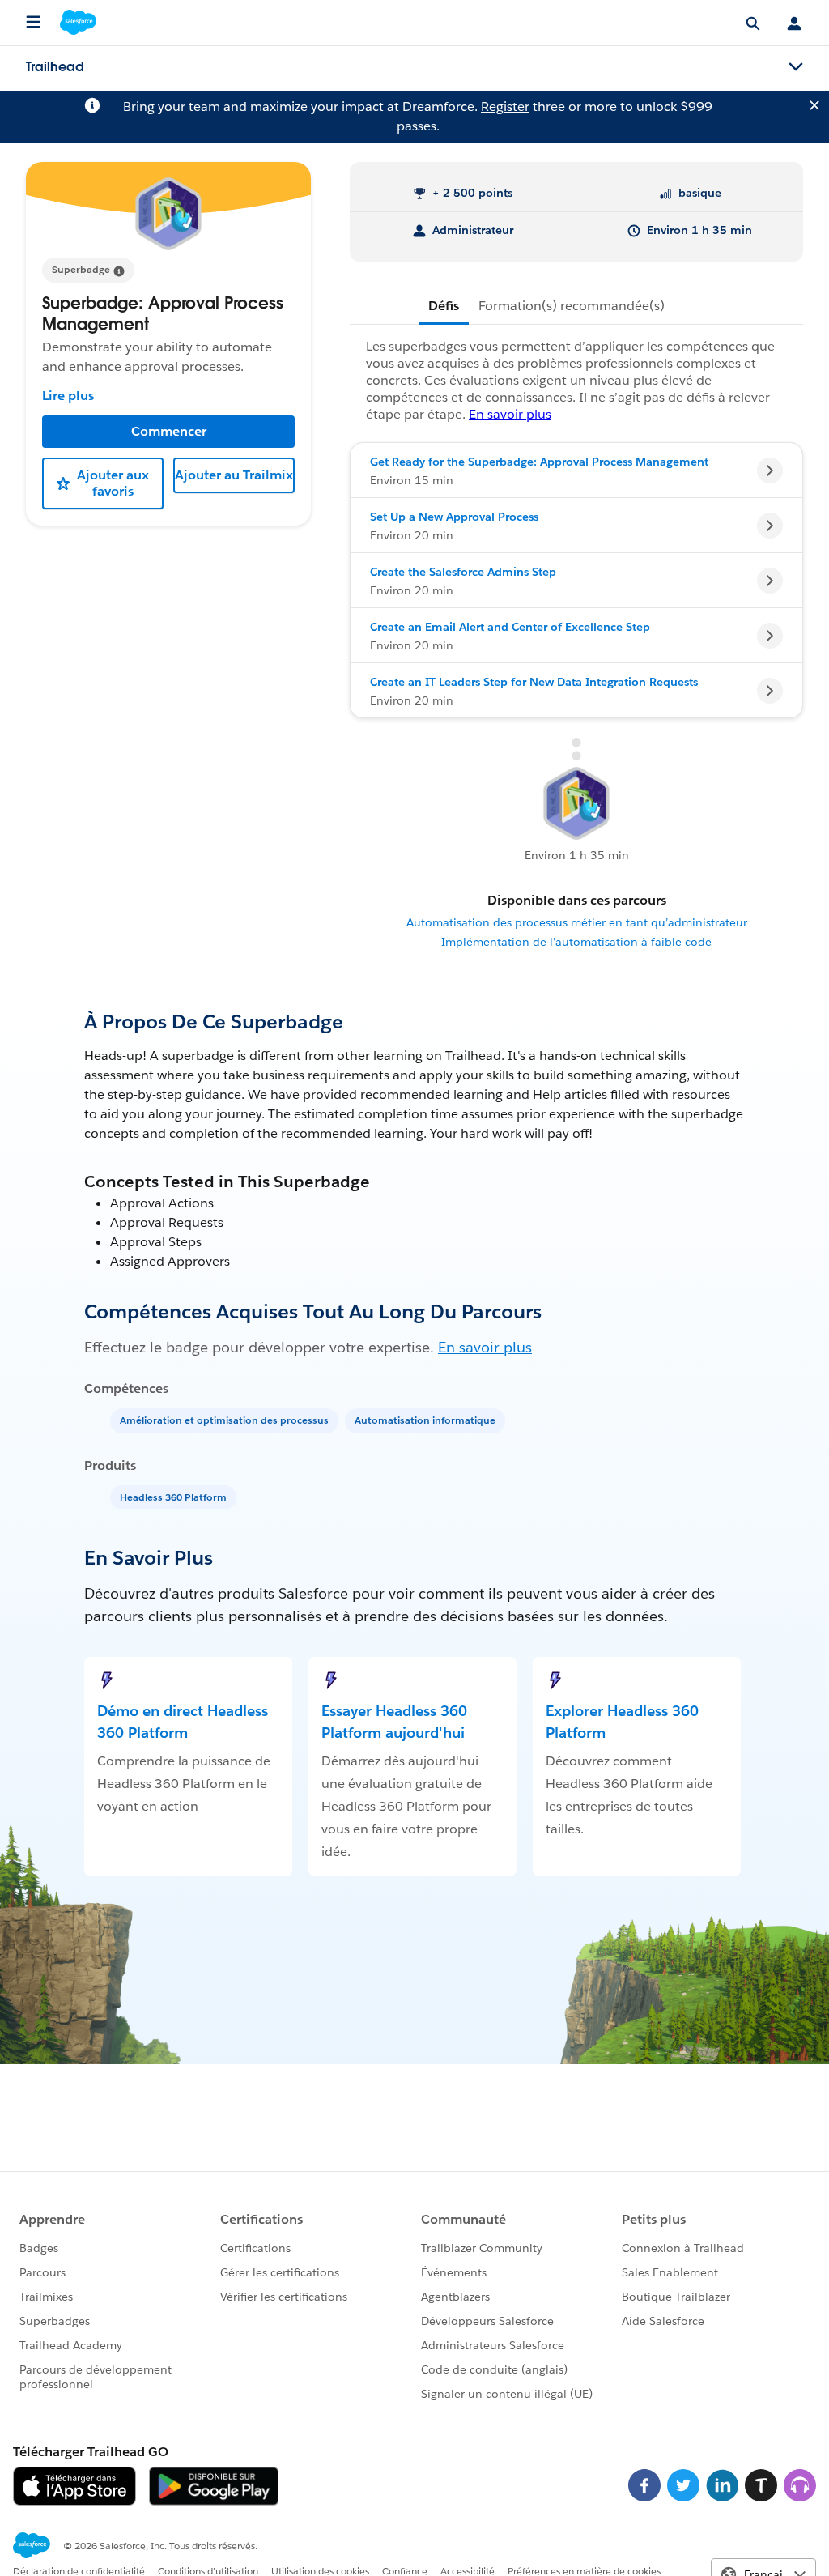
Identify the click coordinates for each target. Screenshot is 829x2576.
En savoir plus (485, 1347)
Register (505, 106)
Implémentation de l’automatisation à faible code (576, 942)
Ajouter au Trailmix (234, 475)
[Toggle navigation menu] (796, 67)
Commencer (169, 431)
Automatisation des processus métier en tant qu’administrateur (577, 922)
